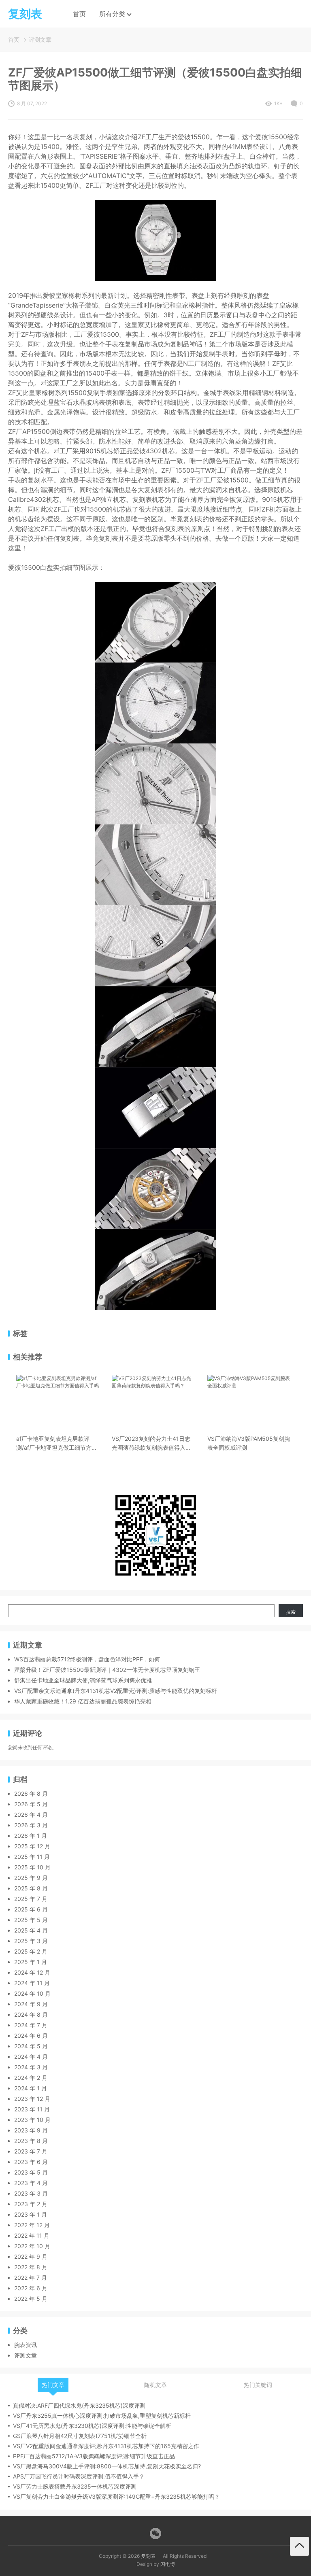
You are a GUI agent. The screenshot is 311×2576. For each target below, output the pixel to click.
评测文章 (40, 39)
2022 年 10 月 (32, 2246)
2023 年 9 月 (31, 2130)
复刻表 (148, 2556)
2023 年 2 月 (31, 2204)
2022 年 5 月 (31, 2299)
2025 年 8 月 (31, 1888)
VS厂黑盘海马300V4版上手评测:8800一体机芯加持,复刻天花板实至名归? (107, 2466)
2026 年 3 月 (31, 1825)
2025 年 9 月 (31, 1878)
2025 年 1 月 (31, 1962)
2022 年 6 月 (31, 2288)
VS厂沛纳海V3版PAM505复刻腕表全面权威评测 (249, 1443)
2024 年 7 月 (31, 2025)
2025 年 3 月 (31, 1941)
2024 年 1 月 (31, 2088)
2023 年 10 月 (32, 2120)
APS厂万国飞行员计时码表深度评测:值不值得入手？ (79, 2476)
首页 (79, 14)
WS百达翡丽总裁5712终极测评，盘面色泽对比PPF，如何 (87, 1659)
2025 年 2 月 (31, 1951)
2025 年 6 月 (31, 1909)
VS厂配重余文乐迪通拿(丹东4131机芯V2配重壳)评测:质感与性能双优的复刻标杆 (116, 1691)
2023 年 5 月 (31, 2172)
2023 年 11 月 (32, 2109)
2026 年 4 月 (31, 1815)
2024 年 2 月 (31, 2078)
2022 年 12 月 (32, 2225)
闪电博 (168, 2564)
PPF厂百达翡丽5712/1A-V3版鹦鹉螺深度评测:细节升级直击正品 (94, 2456)
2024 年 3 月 (31, 2067)
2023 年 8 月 (31, 2141)
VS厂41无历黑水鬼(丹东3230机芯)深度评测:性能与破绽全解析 (92, 2426)
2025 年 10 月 (32, 1867)
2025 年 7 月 (31, 1899)
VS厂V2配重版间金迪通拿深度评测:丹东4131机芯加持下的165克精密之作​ (106, 2446)
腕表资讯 (26, 2345)
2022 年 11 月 (32, 2235)
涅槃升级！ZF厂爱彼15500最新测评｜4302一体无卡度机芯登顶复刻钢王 (107, 1670)
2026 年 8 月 (31, 1793)
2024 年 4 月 (31, 2057)
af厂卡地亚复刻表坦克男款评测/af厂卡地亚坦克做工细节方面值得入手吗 (57, 1444)
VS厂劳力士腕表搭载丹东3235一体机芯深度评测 (75, 2486)
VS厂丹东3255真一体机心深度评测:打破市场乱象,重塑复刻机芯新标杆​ (102, 2416)
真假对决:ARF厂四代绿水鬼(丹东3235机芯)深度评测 (79, 2405)
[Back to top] (299, 2546)
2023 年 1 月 (31, 2214)
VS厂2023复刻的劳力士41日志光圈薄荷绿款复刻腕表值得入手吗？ (151, 1444)
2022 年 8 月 (31, 2267)
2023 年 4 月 (31, 2183)
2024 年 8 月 (31, 2014)
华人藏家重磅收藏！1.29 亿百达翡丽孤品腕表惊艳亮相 (83, 1701)
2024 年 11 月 (32, 1983)
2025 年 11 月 (32, 1857)
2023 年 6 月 (31, 2162)
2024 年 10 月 (32, 1993)
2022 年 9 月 (31, 2256)
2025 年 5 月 (31, 1920)
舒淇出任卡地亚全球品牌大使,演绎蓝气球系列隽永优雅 (83, 1680)
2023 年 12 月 (32, 2099)
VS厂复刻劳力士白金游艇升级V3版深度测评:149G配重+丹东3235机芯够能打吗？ (116, 2496)
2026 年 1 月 (31, 1836)
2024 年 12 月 (32, 1972)
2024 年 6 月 (31, 2036)
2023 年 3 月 (31, 2193)
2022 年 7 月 (31, 2278)
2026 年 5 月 (31, 1804)
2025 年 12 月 (32, 1846)
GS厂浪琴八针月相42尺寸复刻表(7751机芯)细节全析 (80, 2436)
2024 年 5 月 (31, 2046)
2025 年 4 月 (31, 1930)
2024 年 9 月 (31, 2004)
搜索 (291, 1612)
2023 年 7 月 (31, 2151)
